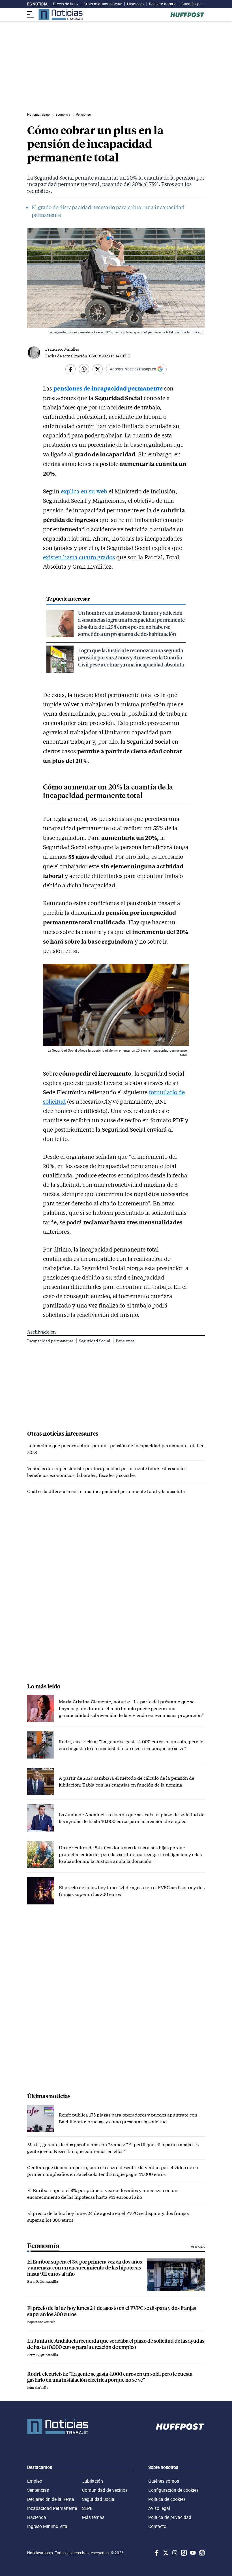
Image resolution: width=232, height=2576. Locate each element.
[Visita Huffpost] (187, 15)
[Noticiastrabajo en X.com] (165, 2553)
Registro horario (163, 4)
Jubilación (93, 2481)
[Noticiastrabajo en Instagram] (174, 2553)
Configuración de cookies (173, 2490)
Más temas (93, 2517)
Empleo (35, 2481)
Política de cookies (167, 2499)
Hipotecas (136, 4)
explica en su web (84, 491)
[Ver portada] (61, 15)
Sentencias (38, 2490)
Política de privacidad (170, 2517)
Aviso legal (159, 2508)
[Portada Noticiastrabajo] (58, 2427)
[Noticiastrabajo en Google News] (201, 2553)
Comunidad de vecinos (105, 2490)
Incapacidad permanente (51, 1341)
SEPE (87, 2508)
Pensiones (125, 1341)
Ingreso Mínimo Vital (48, 2526)
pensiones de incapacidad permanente (108, 388)
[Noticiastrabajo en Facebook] (156, 2553)
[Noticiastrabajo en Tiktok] (183, 2553)
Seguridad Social (95, 1341)
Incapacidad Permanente (52, 2508)
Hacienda (37, 2517)
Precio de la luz (66, 4)
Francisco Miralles (62, 349)
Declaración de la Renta (51, 2499)
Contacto (157, 2526)
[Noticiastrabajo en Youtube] (192, 2553)
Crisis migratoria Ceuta (103, 4)
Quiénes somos (164, 2481)
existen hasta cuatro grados (79, 557)
